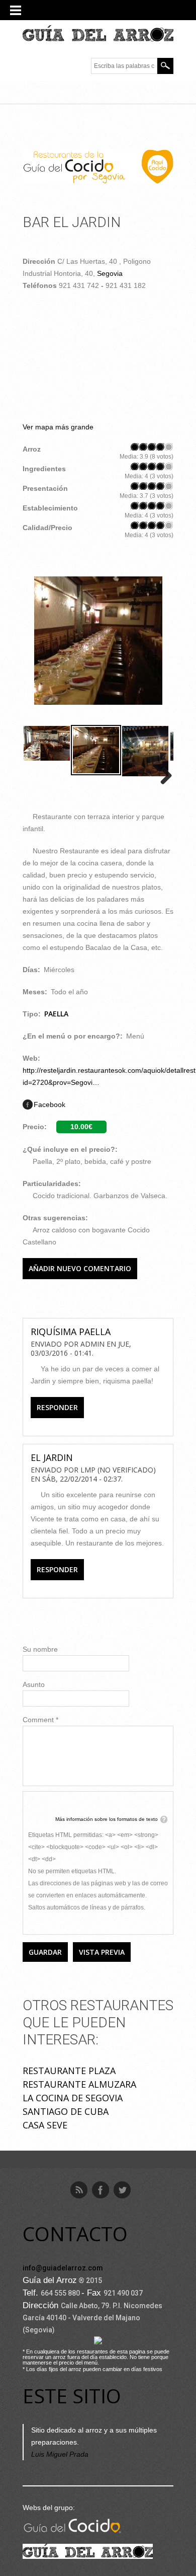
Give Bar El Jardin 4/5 (161, 447)
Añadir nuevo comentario (80, 1268)
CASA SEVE (45, 2125)
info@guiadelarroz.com (63, 2268)
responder (57, 1407)
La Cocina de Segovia (73, 2098)
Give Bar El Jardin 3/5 (152, 447)
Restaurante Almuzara (79, 2084)
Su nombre (40, 1649)
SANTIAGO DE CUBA (66, 2111)
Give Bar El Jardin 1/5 (135, 447)
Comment (40, 1720)
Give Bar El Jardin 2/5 (143, 447)
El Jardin (52, 1457)
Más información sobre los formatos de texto (107, 1819)
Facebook (50, 1105)
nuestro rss (79, 2190)
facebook (101, 2190)
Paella (56, 1014)
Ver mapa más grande (58, 427)
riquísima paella (71, 1332)
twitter (122, 2190)
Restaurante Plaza (69, 2071)
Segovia (110, 273)
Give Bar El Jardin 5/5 (169, 447)
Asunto (34, 1684)
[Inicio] (98, 34)
